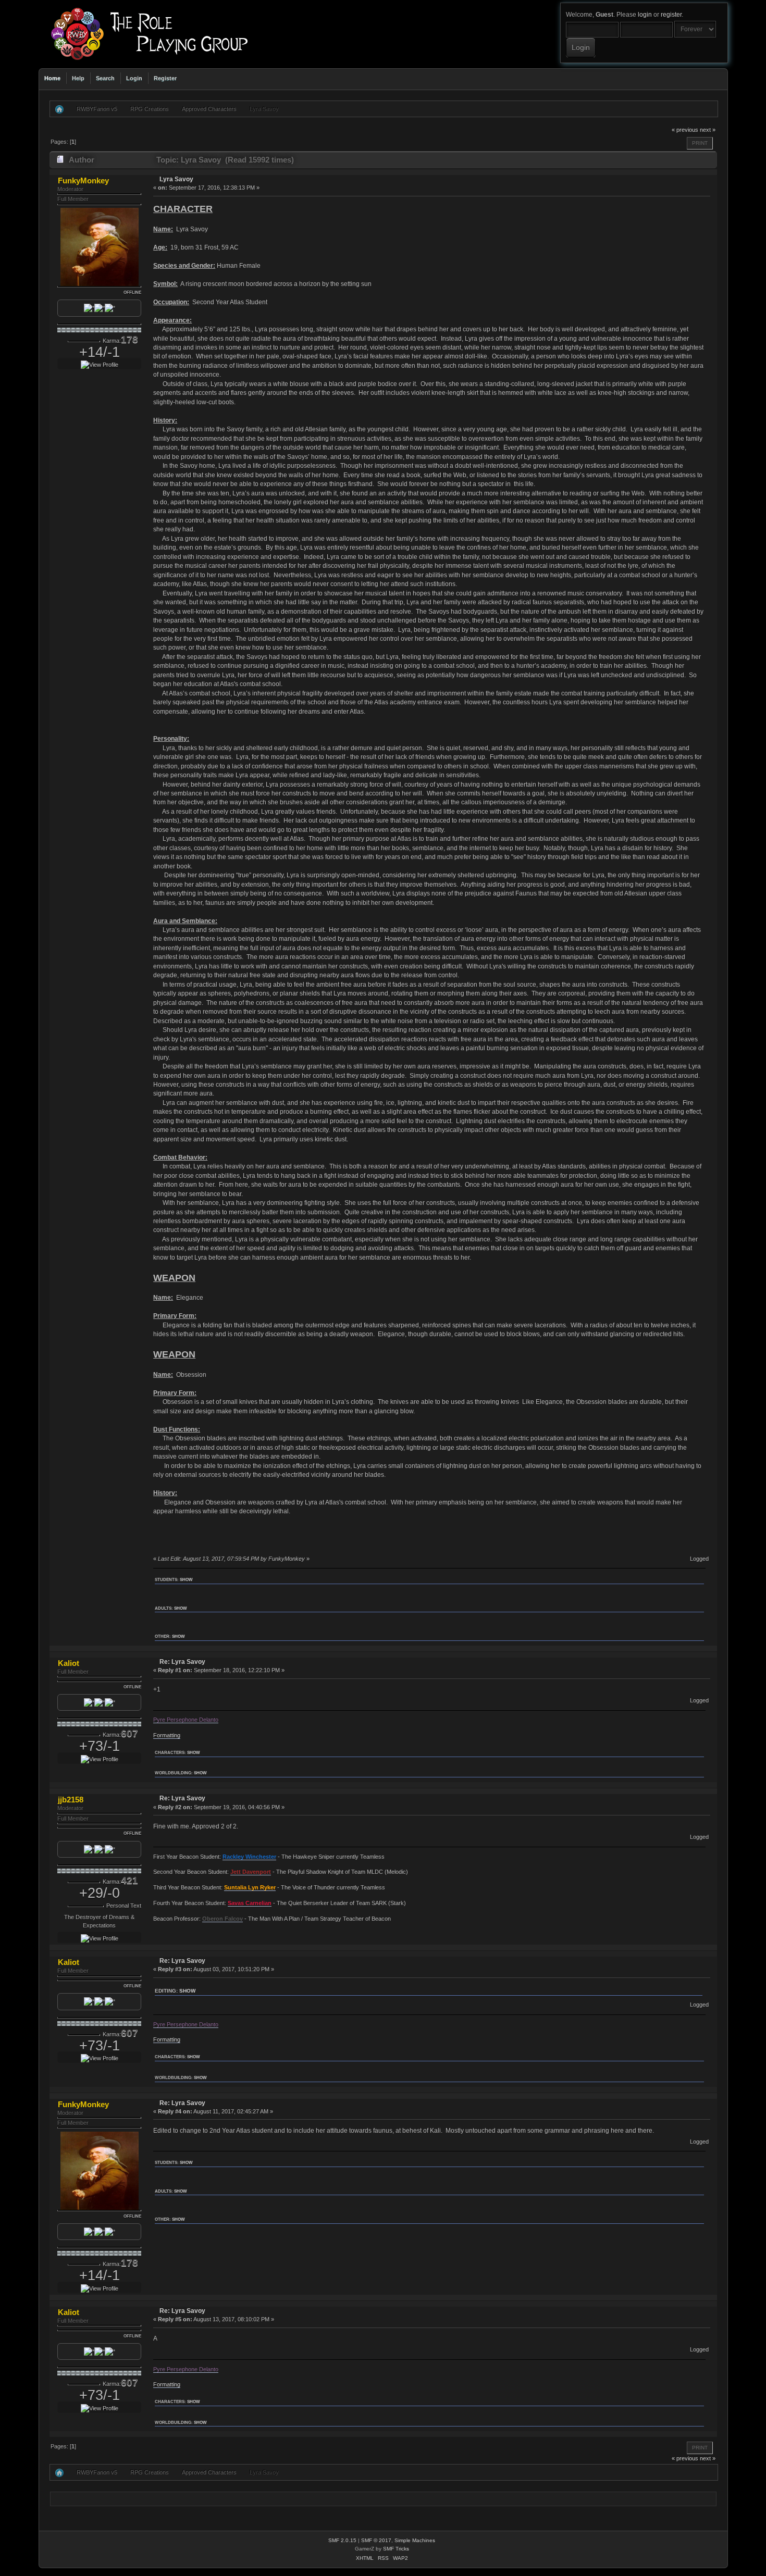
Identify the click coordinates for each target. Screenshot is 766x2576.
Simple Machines (415, 2540)
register (671, 15)
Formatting (167, 1735)
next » (708, 130)
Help (78, 78)
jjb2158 (71, 1800)
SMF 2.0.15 (342, 2540)
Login (134, 78)
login (645, 15)
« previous (685, 130)
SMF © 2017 (376, 2540)
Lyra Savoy (176, 179)
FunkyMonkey (83, 181)
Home (52, 78)
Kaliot (69, 1663)
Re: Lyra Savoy (182, 1662)
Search (105, 78)
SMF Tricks (396, 2549)
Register (165, 78)
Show (186, 1579)
